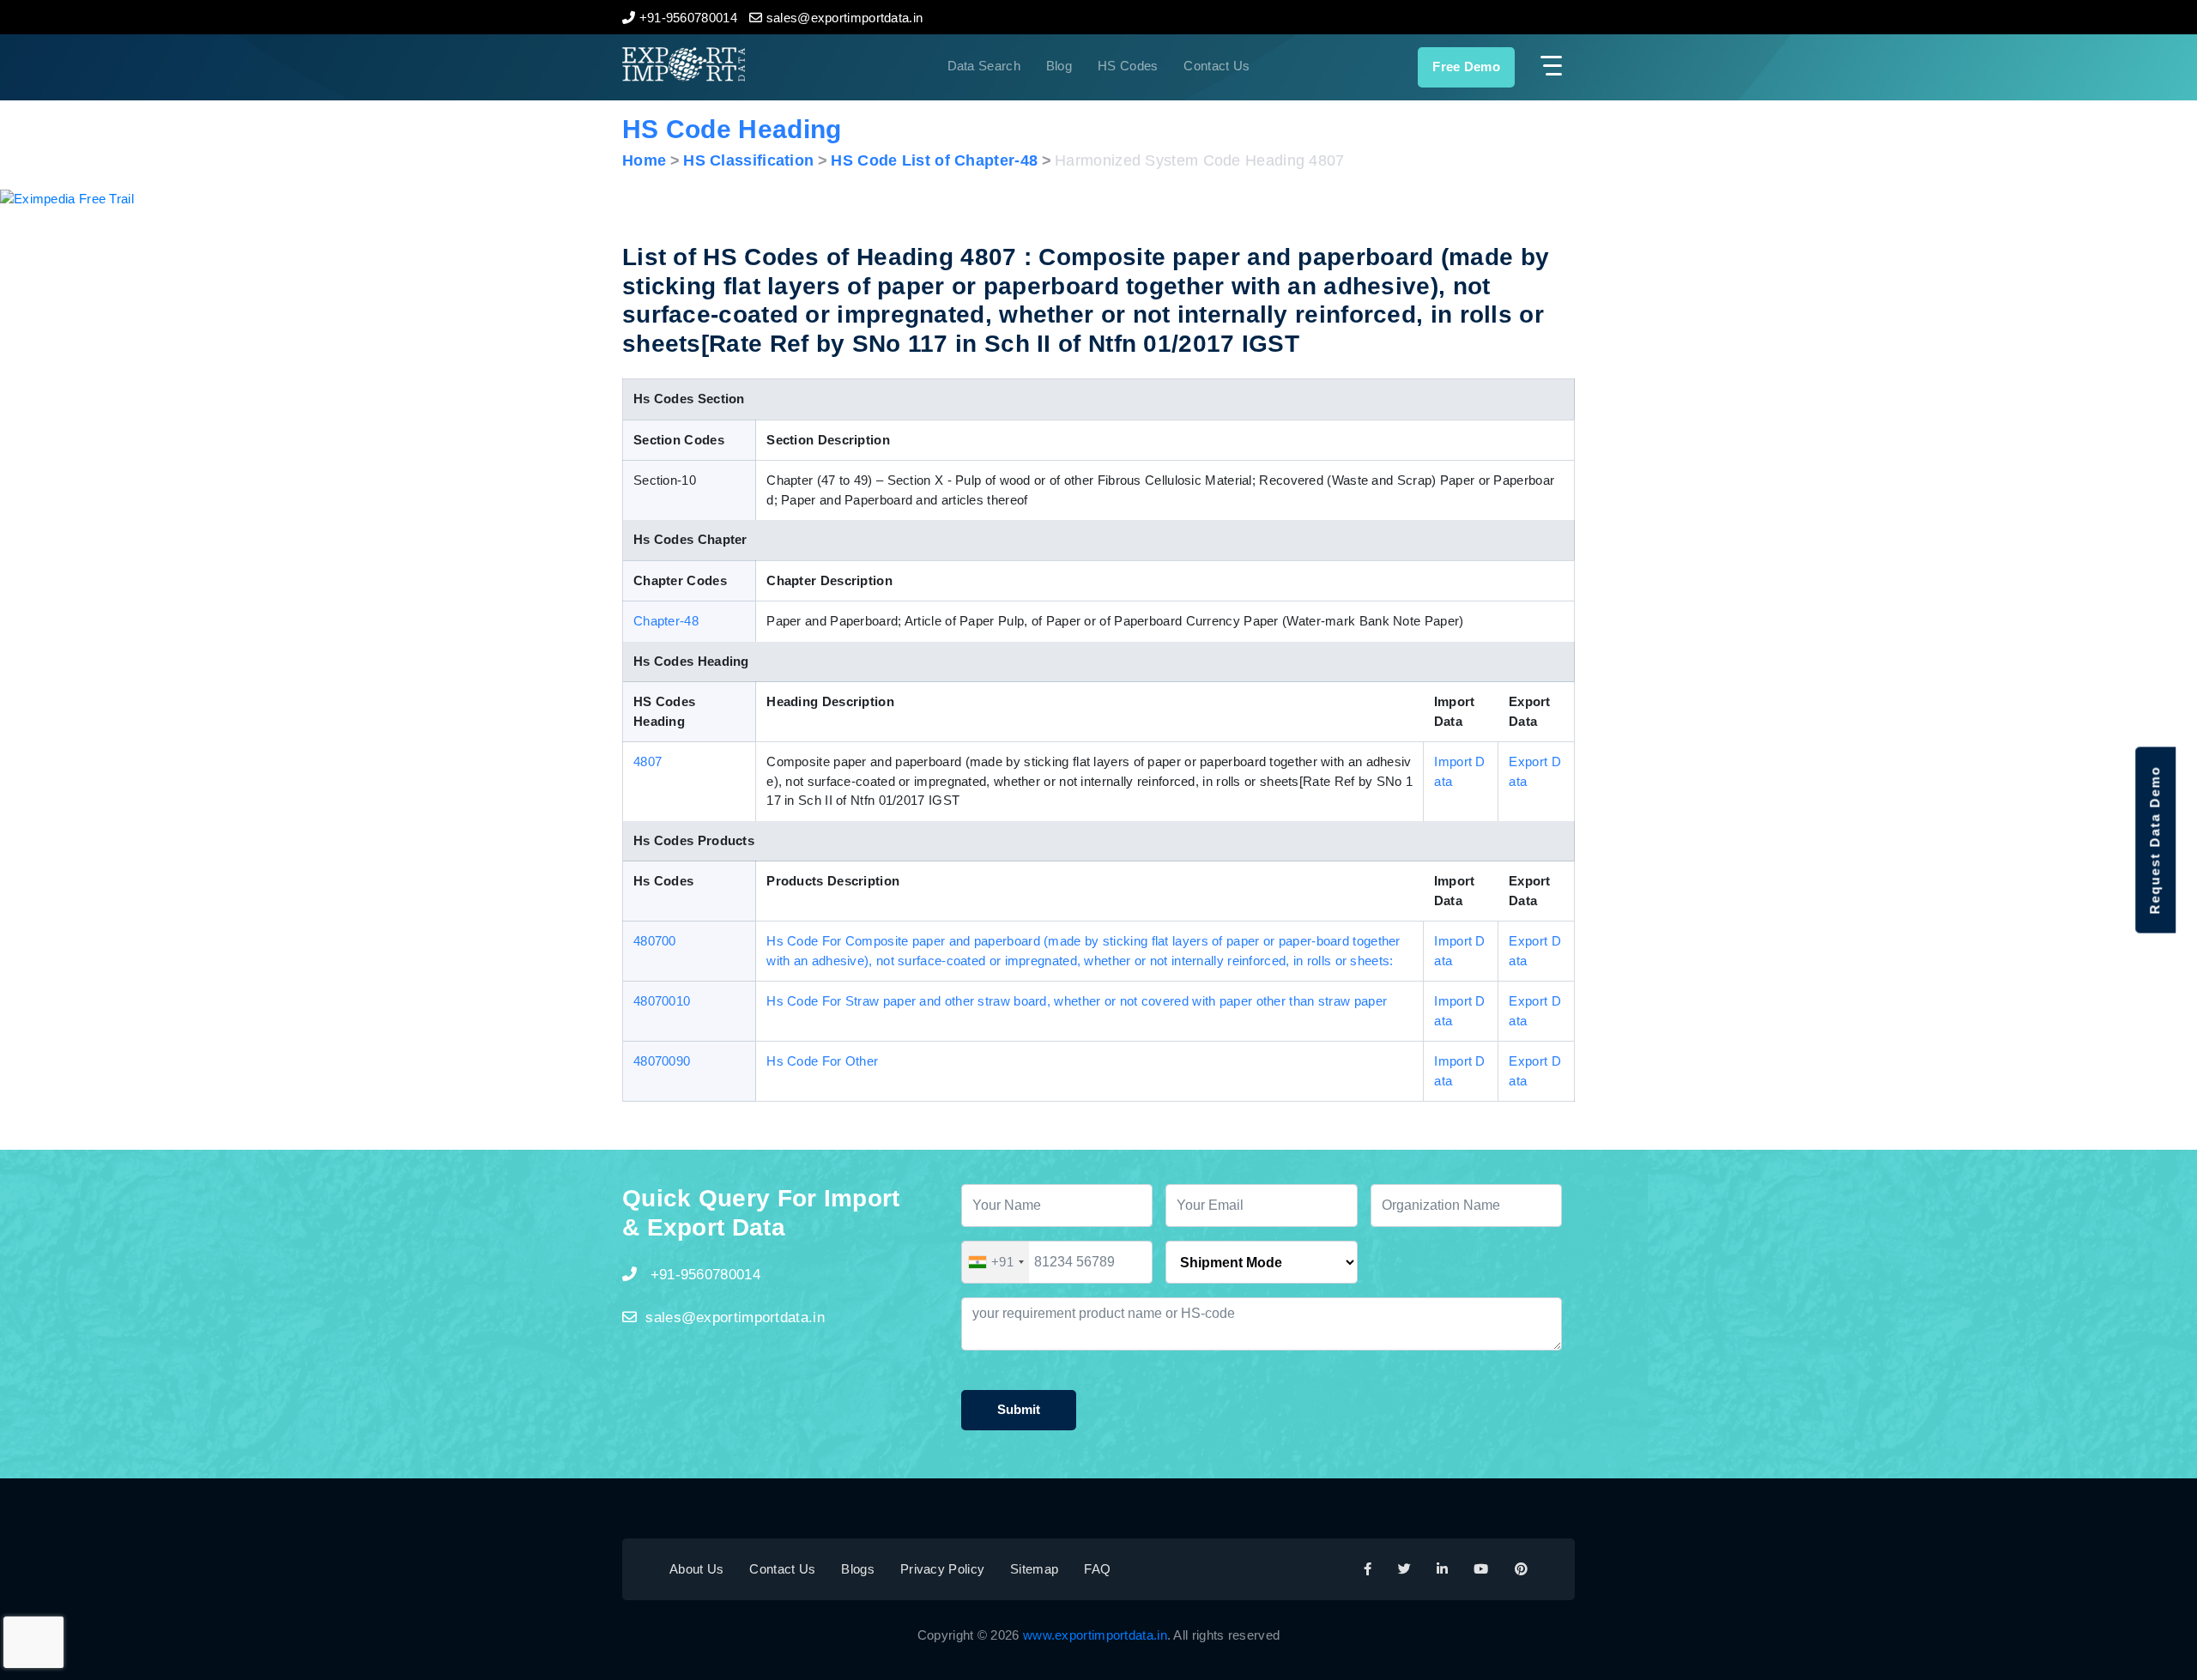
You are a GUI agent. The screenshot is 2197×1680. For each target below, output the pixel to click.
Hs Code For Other (822, 1061)
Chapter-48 (666, 621)
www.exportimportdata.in (1095, 1635)
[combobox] (996, 1262)
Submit (1019, 1409)
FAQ (1097, 1569)
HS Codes (1128, 66)
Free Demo (1466, 66)
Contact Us (1217, 66)
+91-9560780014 (703, 1275)
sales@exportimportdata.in (735, 1317)
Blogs (858, 1569)
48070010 (662, 1001)
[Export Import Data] (741, 64)
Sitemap (1034, 1569)
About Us (696, 1569)
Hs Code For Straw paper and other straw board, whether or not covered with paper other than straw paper (1077, 1001)
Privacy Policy (942, 1569)
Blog (1059, 66)
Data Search (984, 66)
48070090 (662, 1061)
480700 (655, 941)
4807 (648, 761)
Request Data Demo (2155, 840)
